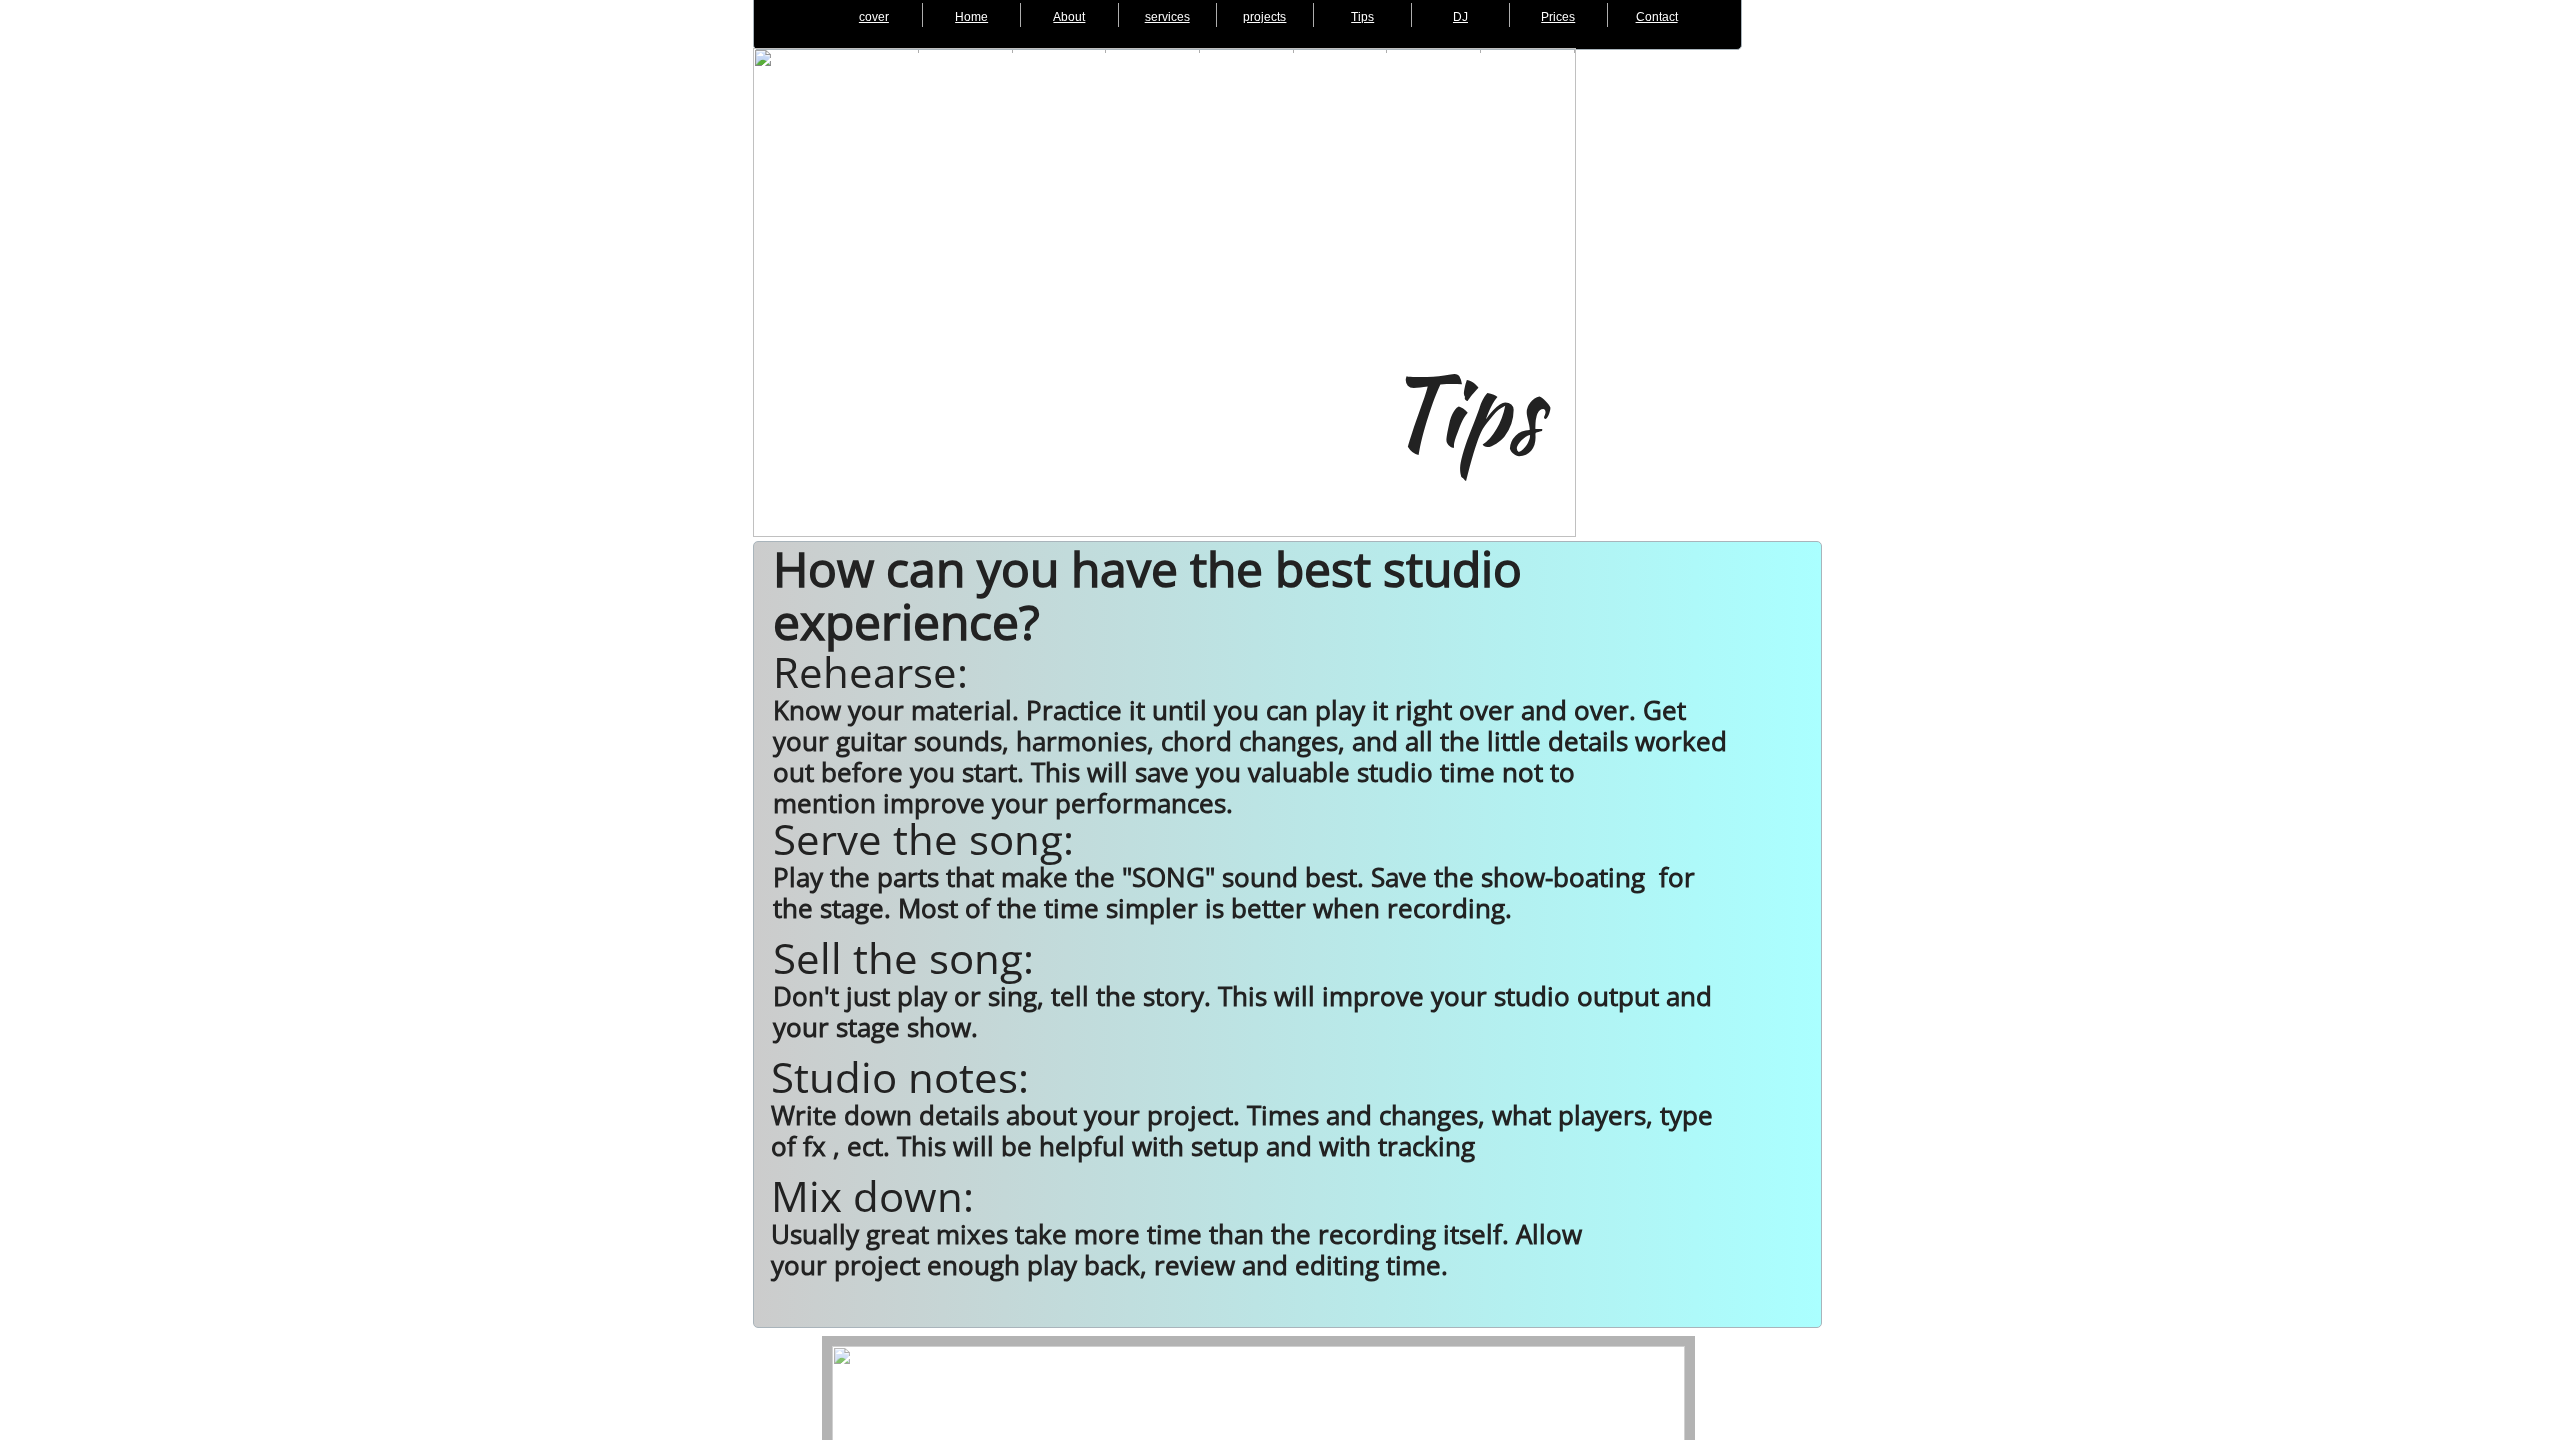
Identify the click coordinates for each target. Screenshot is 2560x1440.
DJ (1460, 17)
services (1167, 17)
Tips (1362, 17)
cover (874, 17)
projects (1264, 17)
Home (971, 17)
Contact (1657, 17)
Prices (1558, 17)
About (1069, 17)
